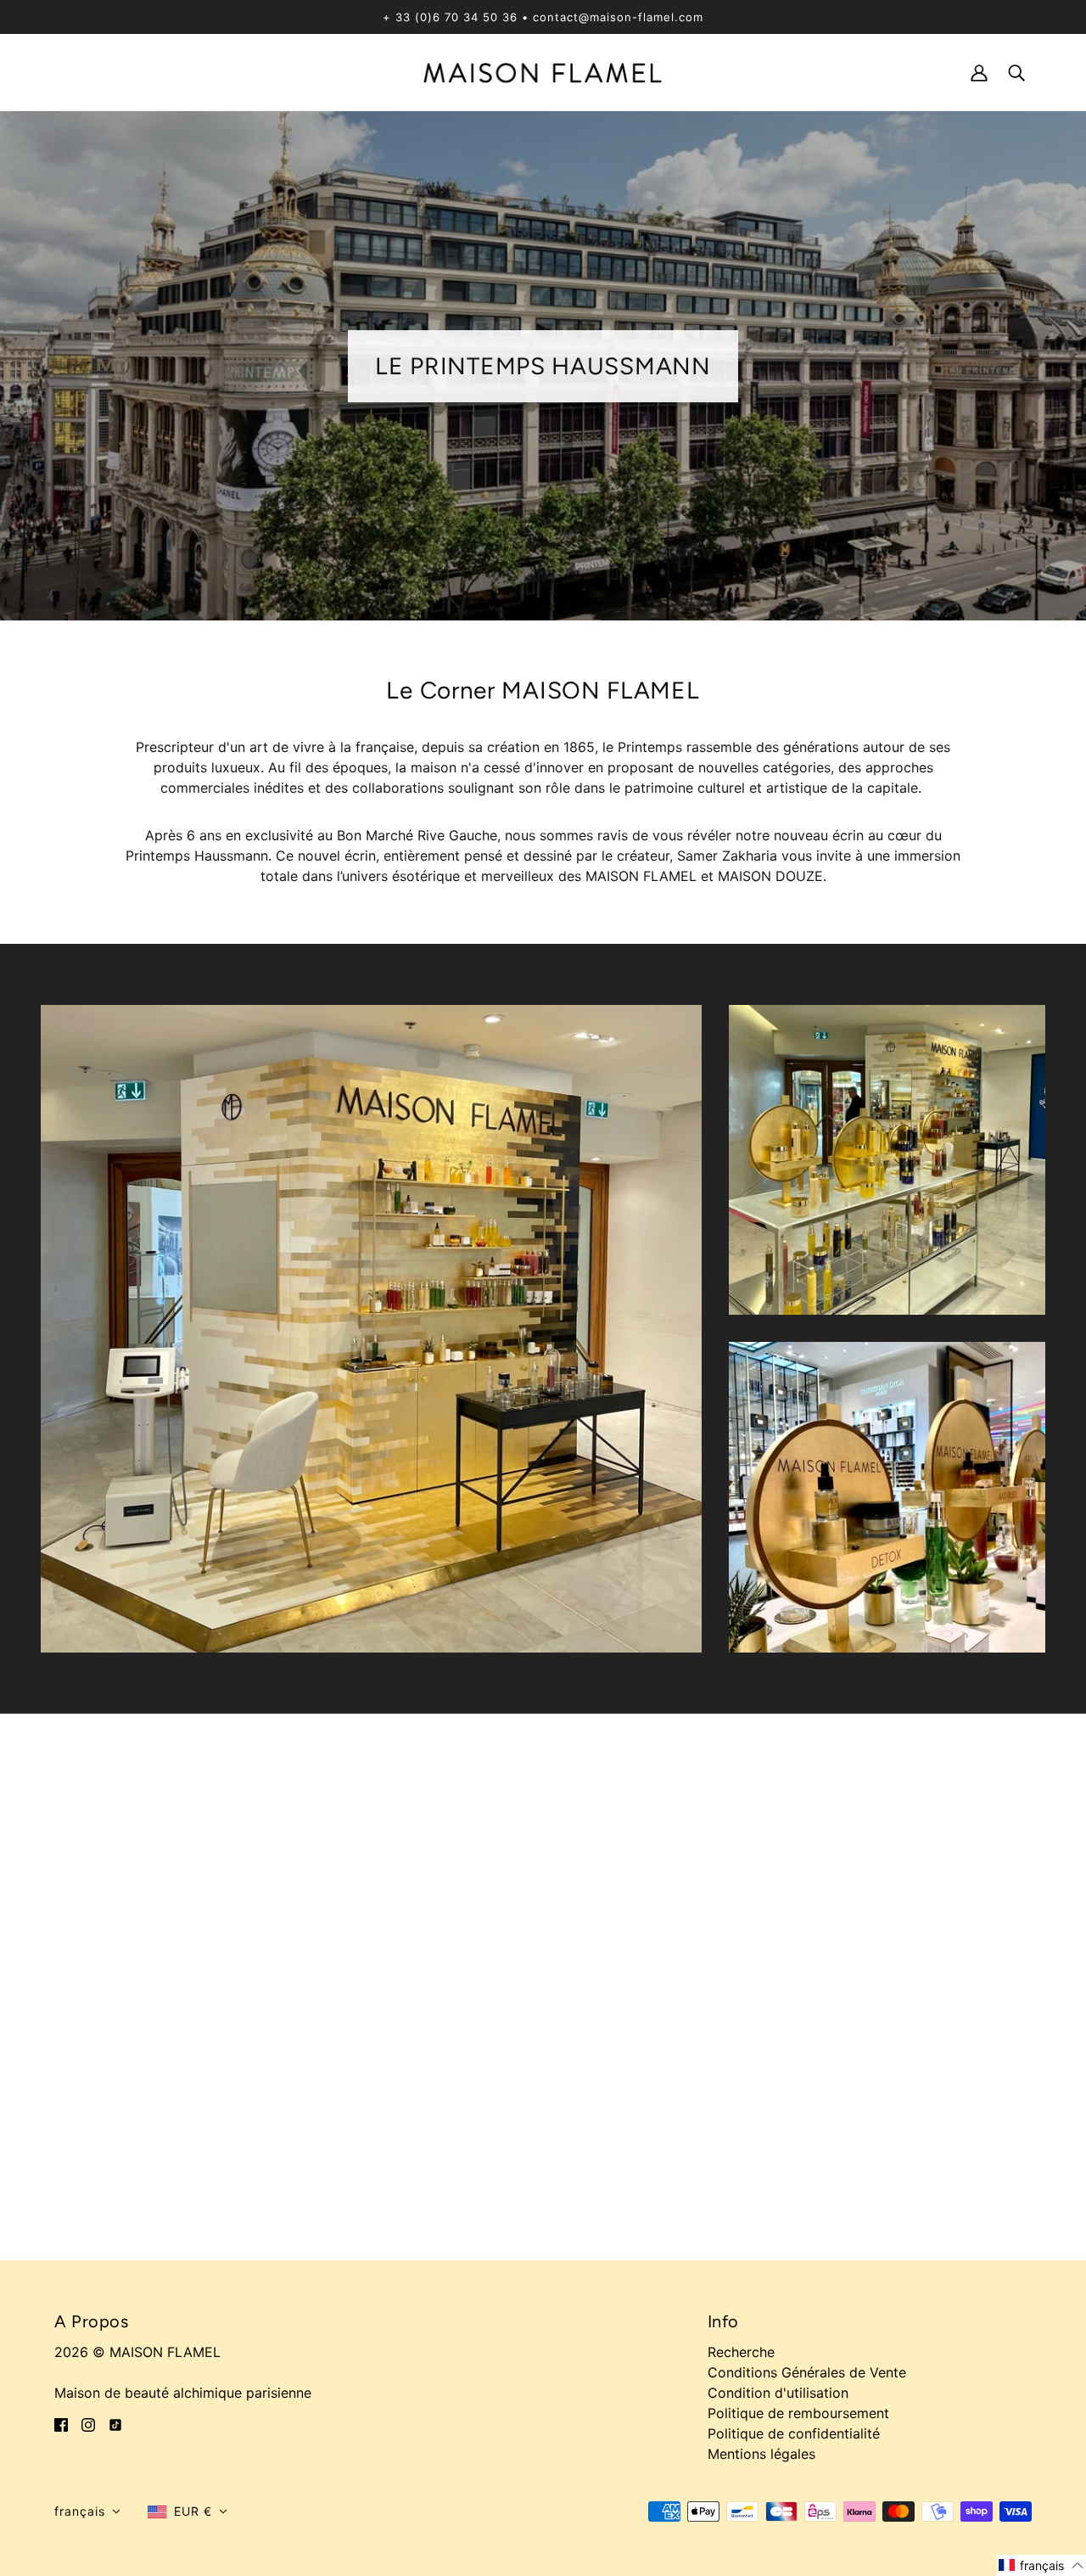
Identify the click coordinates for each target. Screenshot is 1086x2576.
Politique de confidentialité (794, 2433)
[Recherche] (1016, 72)
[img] (61, 2423)
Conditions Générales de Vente (807, 2372)
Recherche (741, 2352)
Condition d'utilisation (778, 2393)
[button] (87, 2511)
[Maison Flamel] (543, 71)
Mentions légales (761, 2454)
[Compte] (979, 72)
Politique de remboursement (798, 2413)
